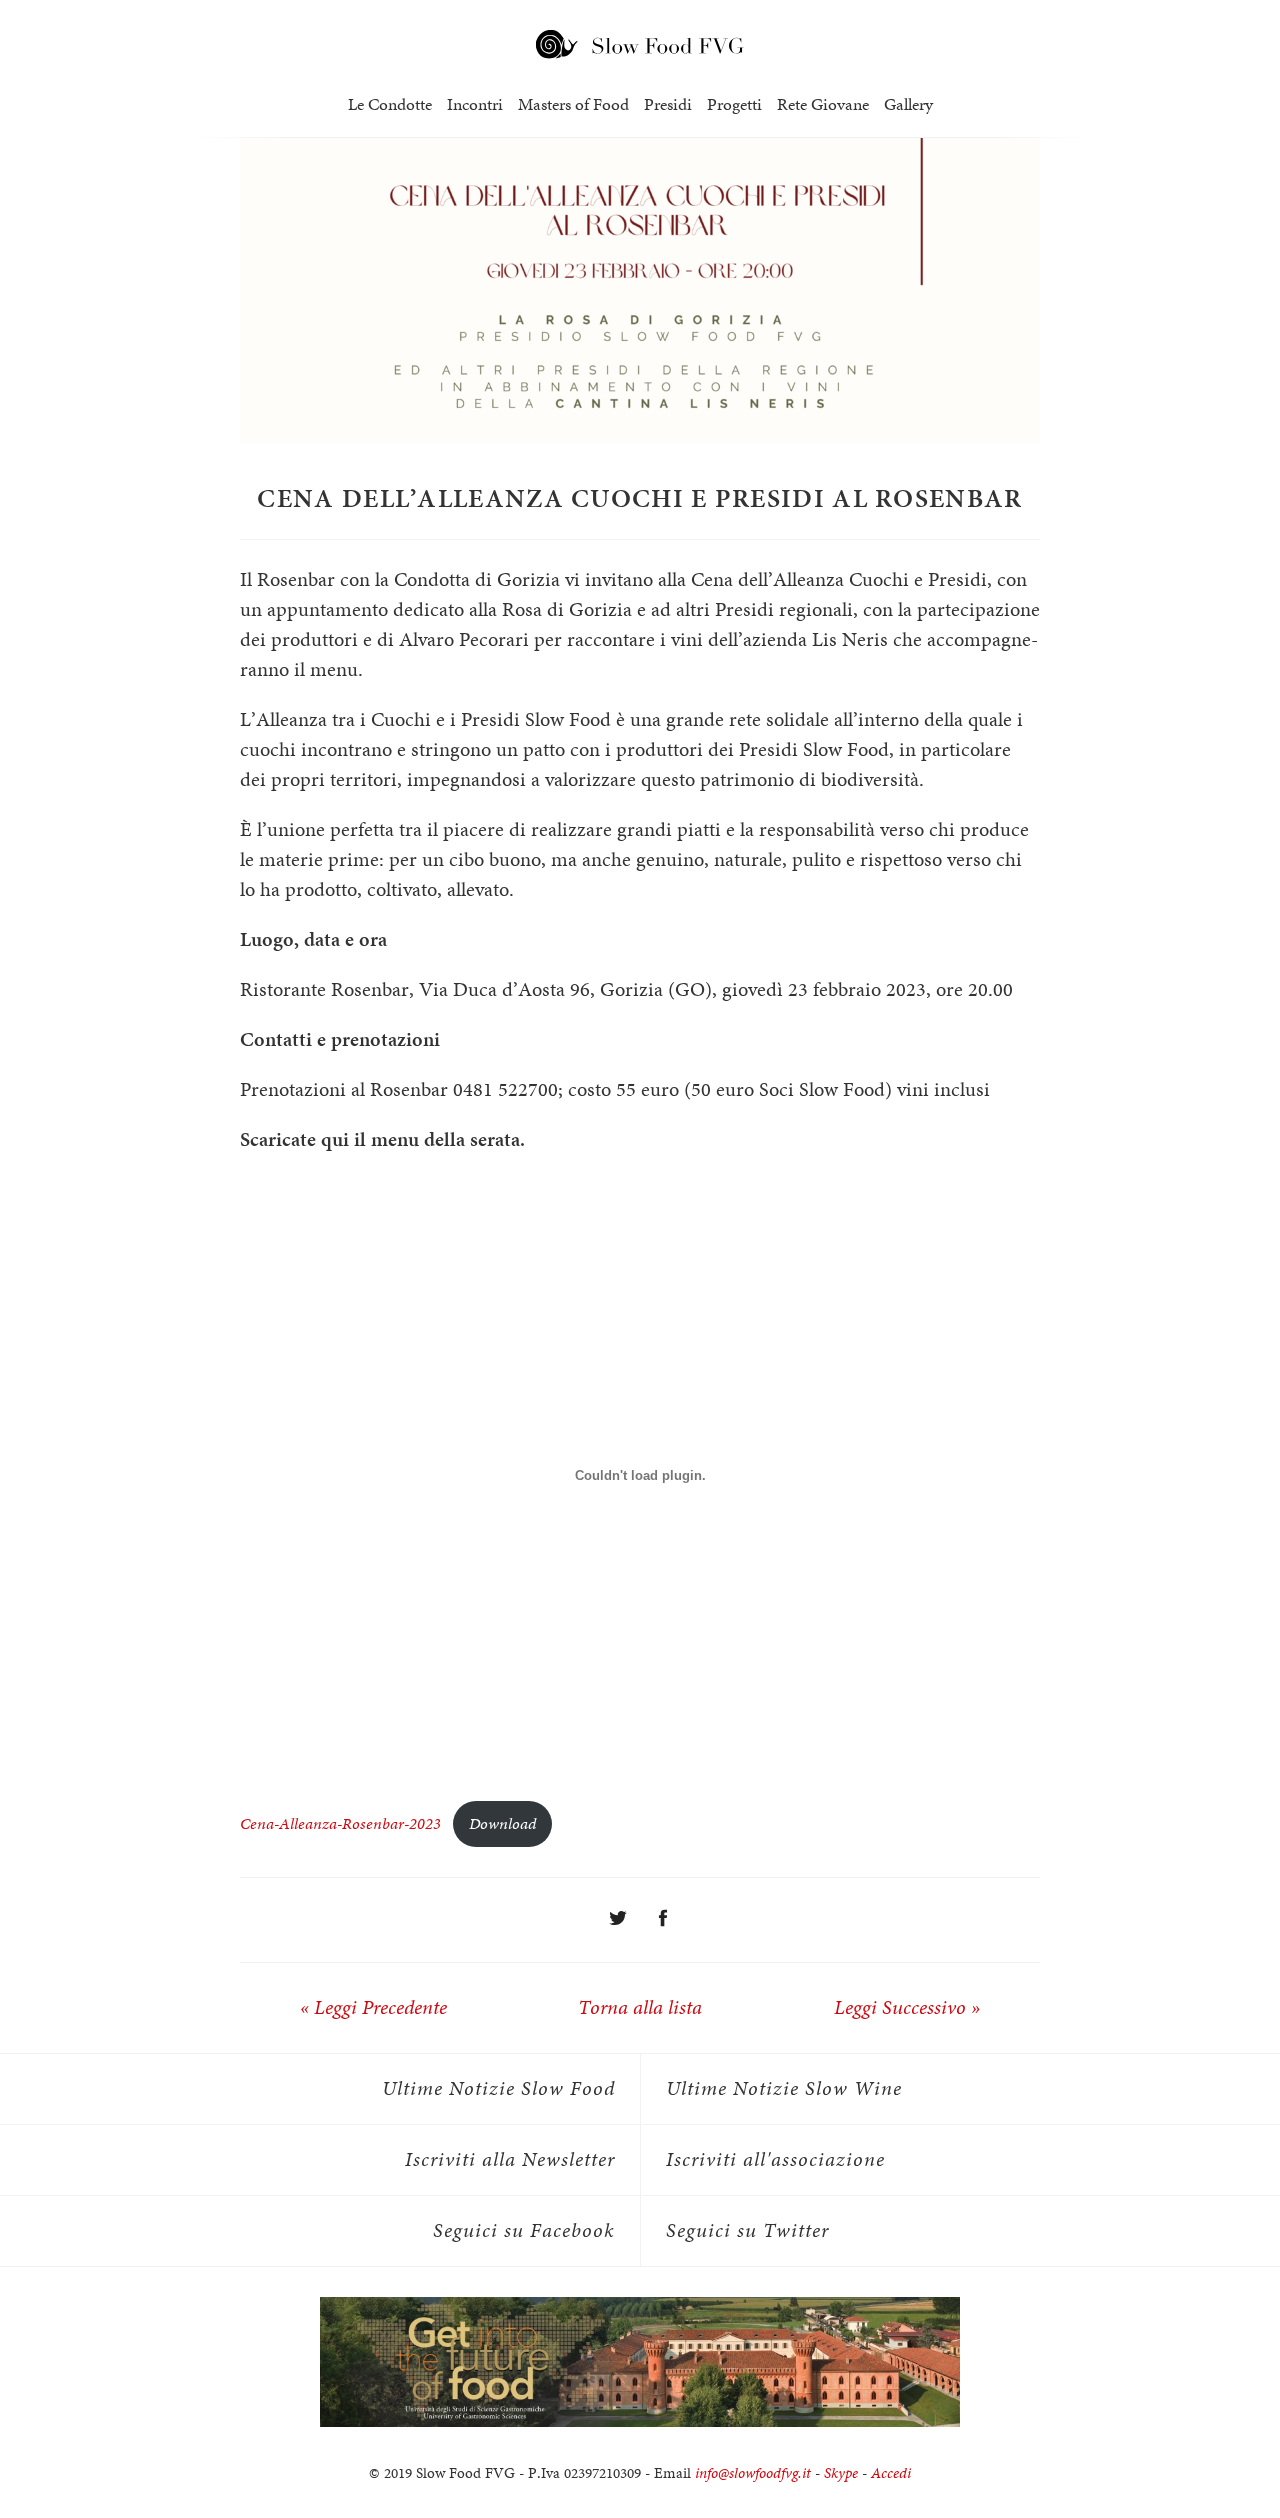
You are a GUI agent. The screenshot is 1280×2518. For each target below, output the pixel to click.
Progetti (734, 104)
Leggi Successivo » (907, 2007)
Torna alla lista (640, 2007)
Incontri (475, 104)
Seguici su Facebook (524, 2230)
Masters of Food (573, 104)
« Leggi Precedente (373, 2007)
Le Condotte (390, 104)
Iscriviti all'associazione (775, 2159)
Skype (841, 2473)
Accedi (891, 2473)
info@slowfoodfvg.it (753, 2473)
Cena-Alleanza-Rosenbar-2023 (340, 1823)
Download (502, 1823)
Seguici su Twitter (747, 2230)
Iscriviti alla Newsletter (510, 2159)
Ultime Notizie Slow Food (498, 2088)
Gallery (908, 104)
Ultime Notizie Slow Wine (784, 2088)
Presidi (668, 104)
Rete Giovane (823, 104)
